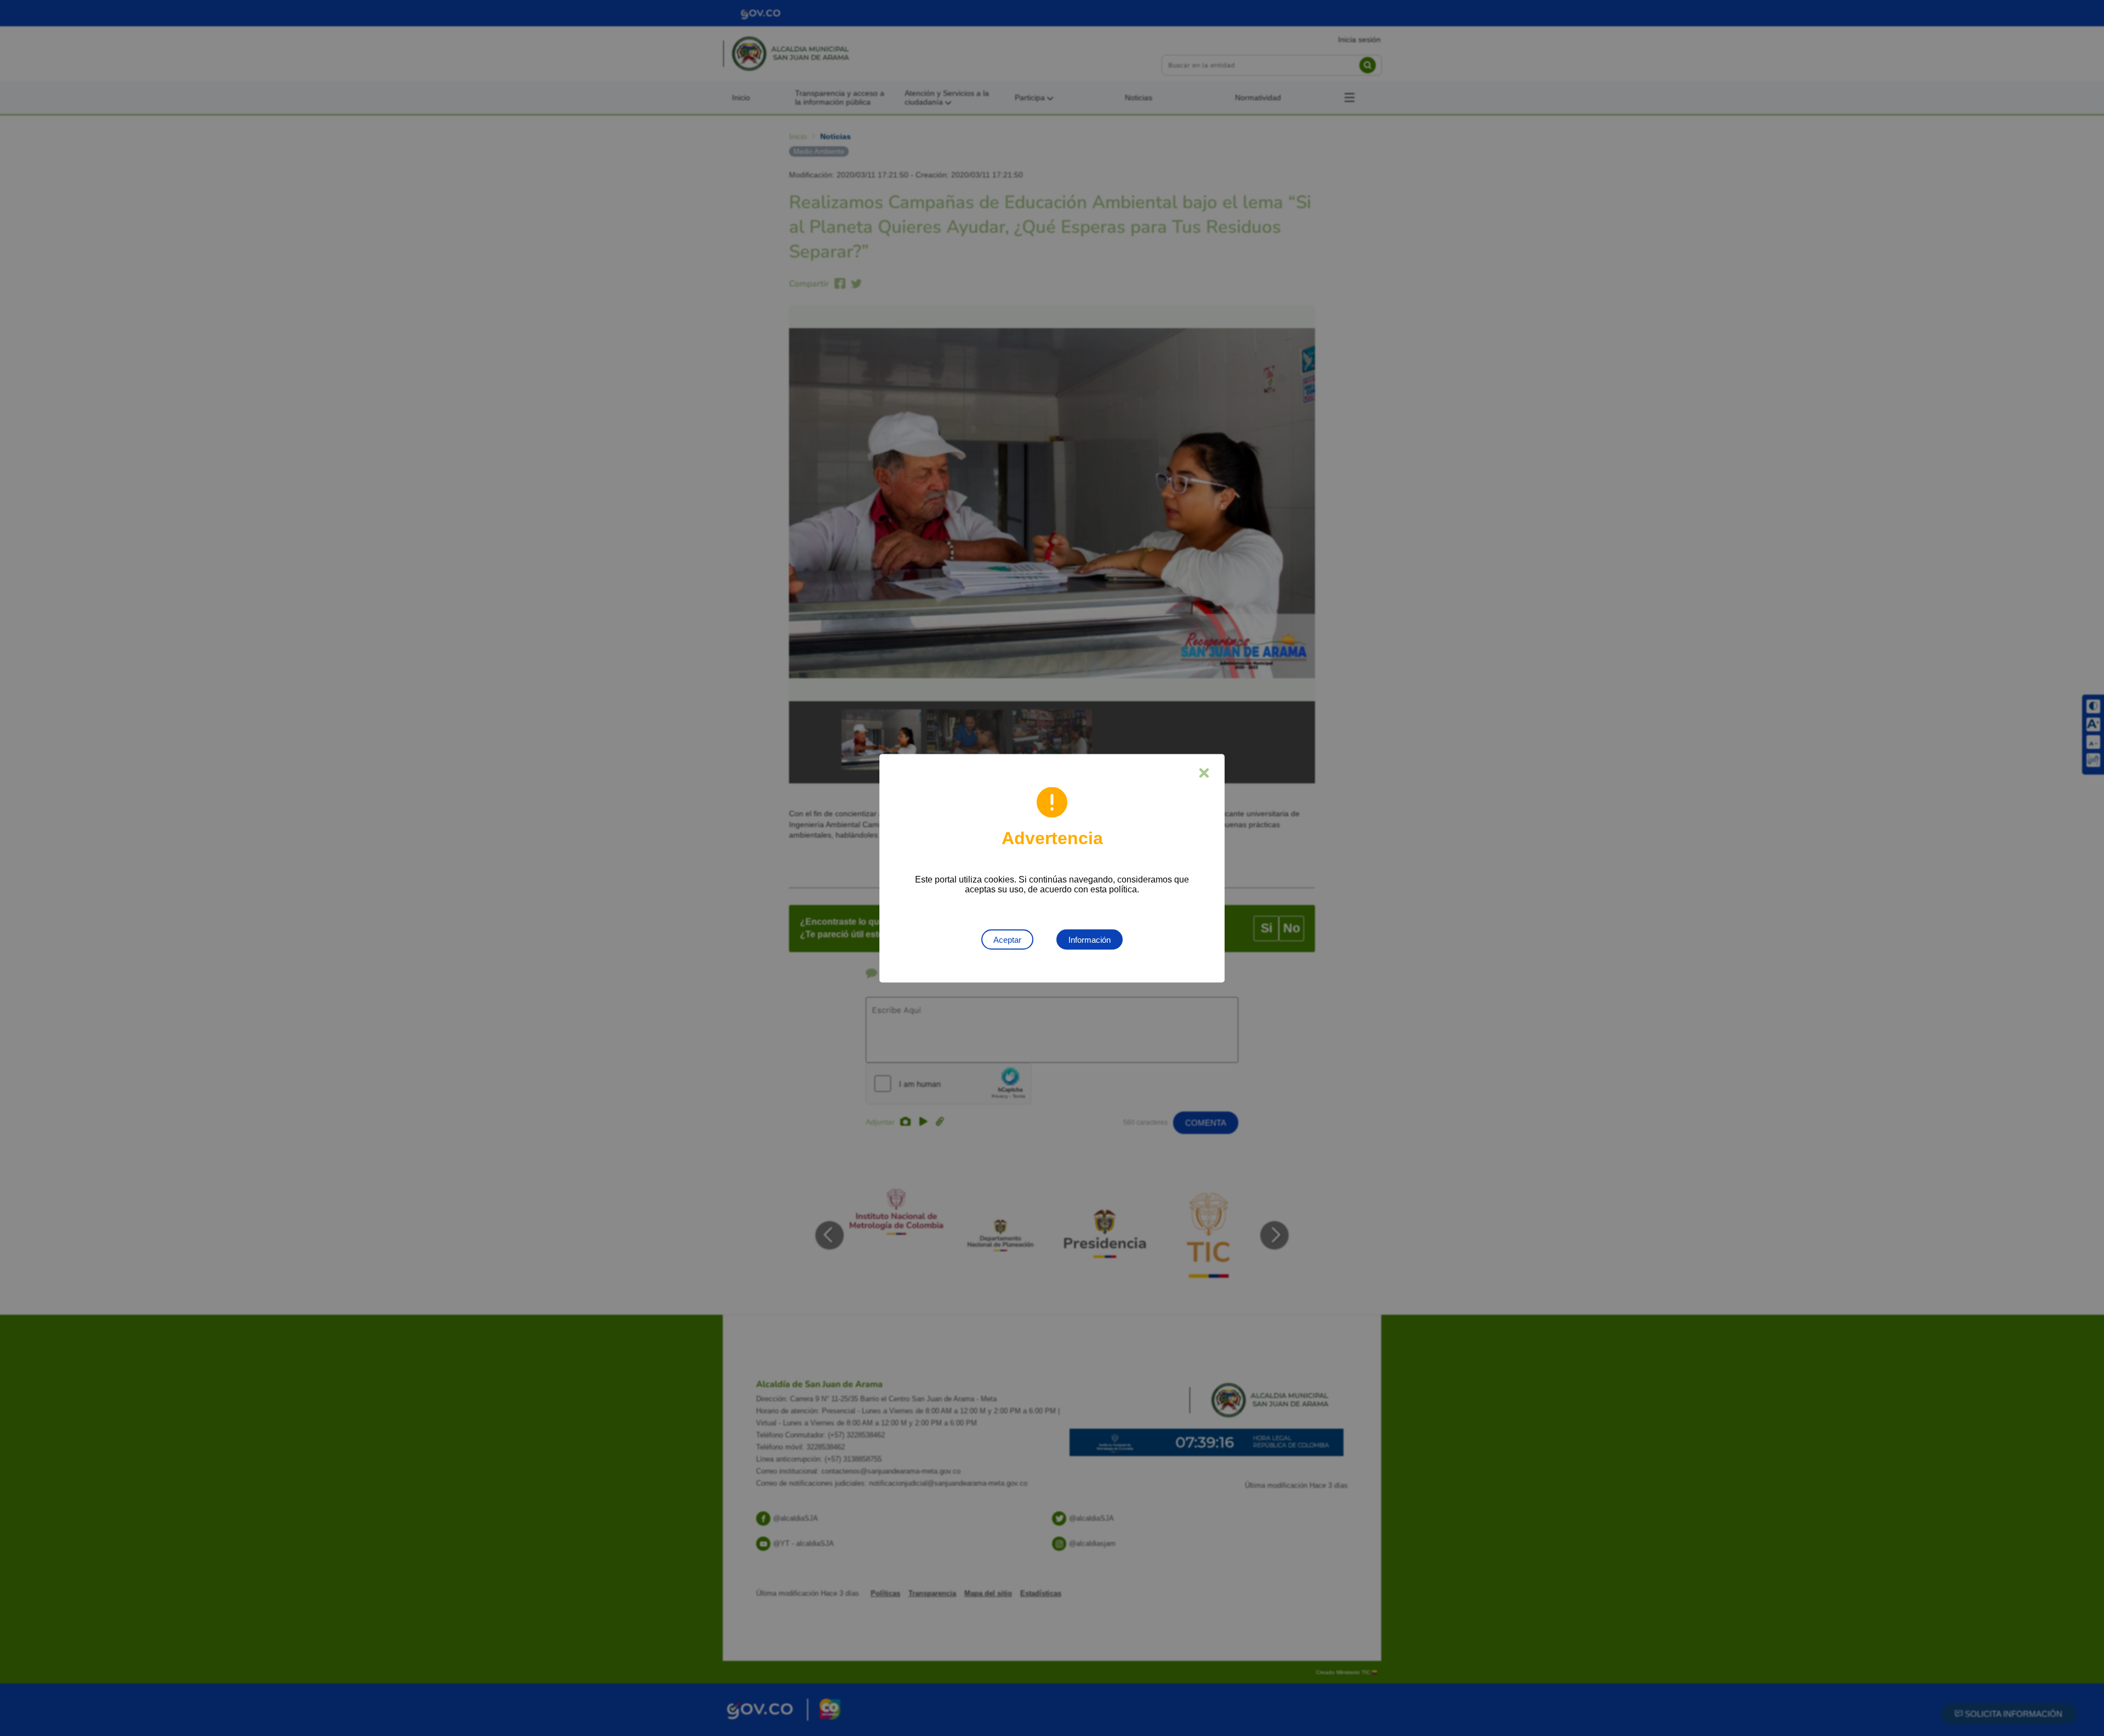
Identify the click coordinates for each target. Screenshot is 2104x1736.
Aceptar (1007, 939)
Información (1090, 939)
